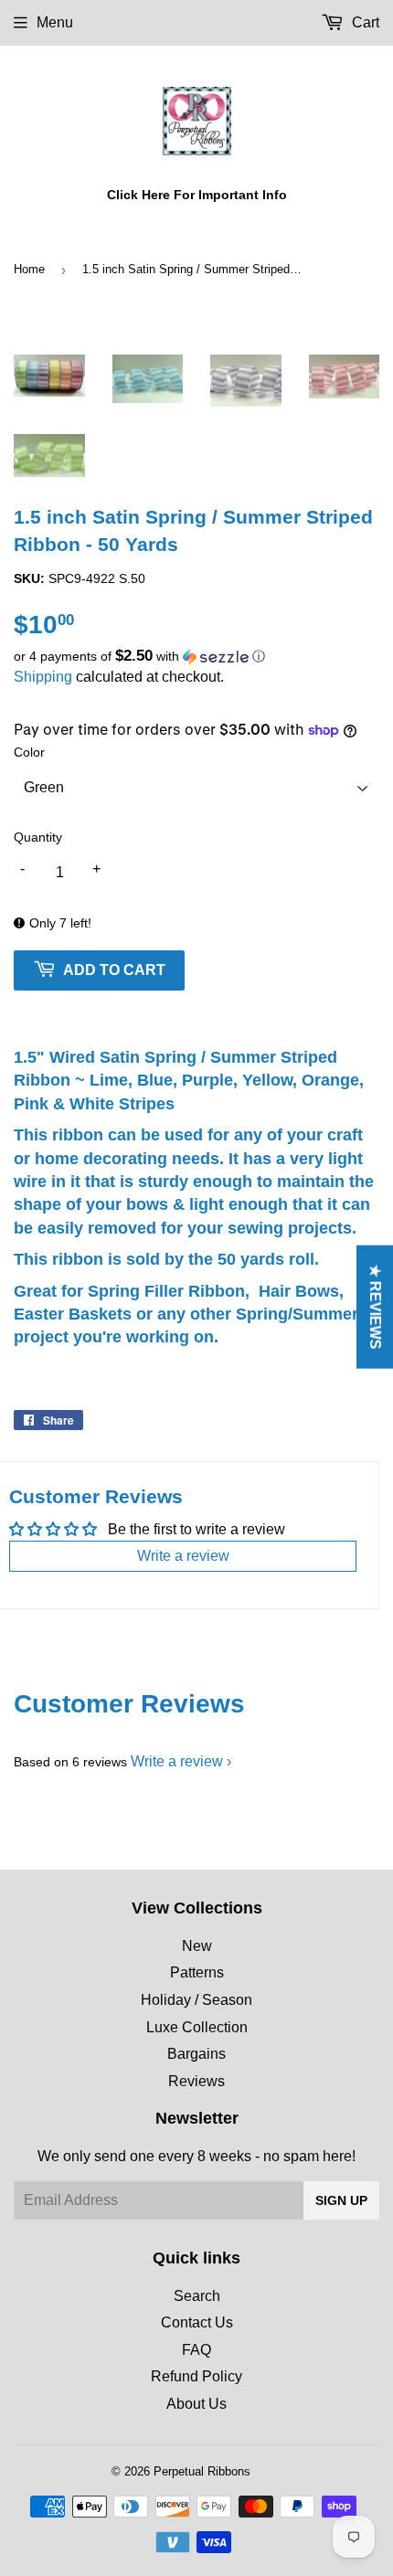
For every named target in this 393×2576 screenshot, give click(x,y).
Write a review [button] (183, 1556)
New (197, 1946)
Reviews (196, 2081)
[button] (196, 657)
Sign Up (341, 2200)
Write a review (177, 1761)
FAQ (196, 2350)
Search (197, 2296)
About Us (196, 2404)
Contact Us (197, 2322)
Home (29, 269)
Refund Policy (196, 2376)
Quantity (38, 837)
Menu (55, 22)
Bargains (196, 2054)
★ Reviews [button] (375, 1306)
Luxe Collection (197, 2027)
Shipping (43, 677)
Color (29, 752)
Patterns (197, 1972)
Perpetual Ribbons (202, 2471)
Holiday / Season (196, 2000)
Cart (364, 22)
